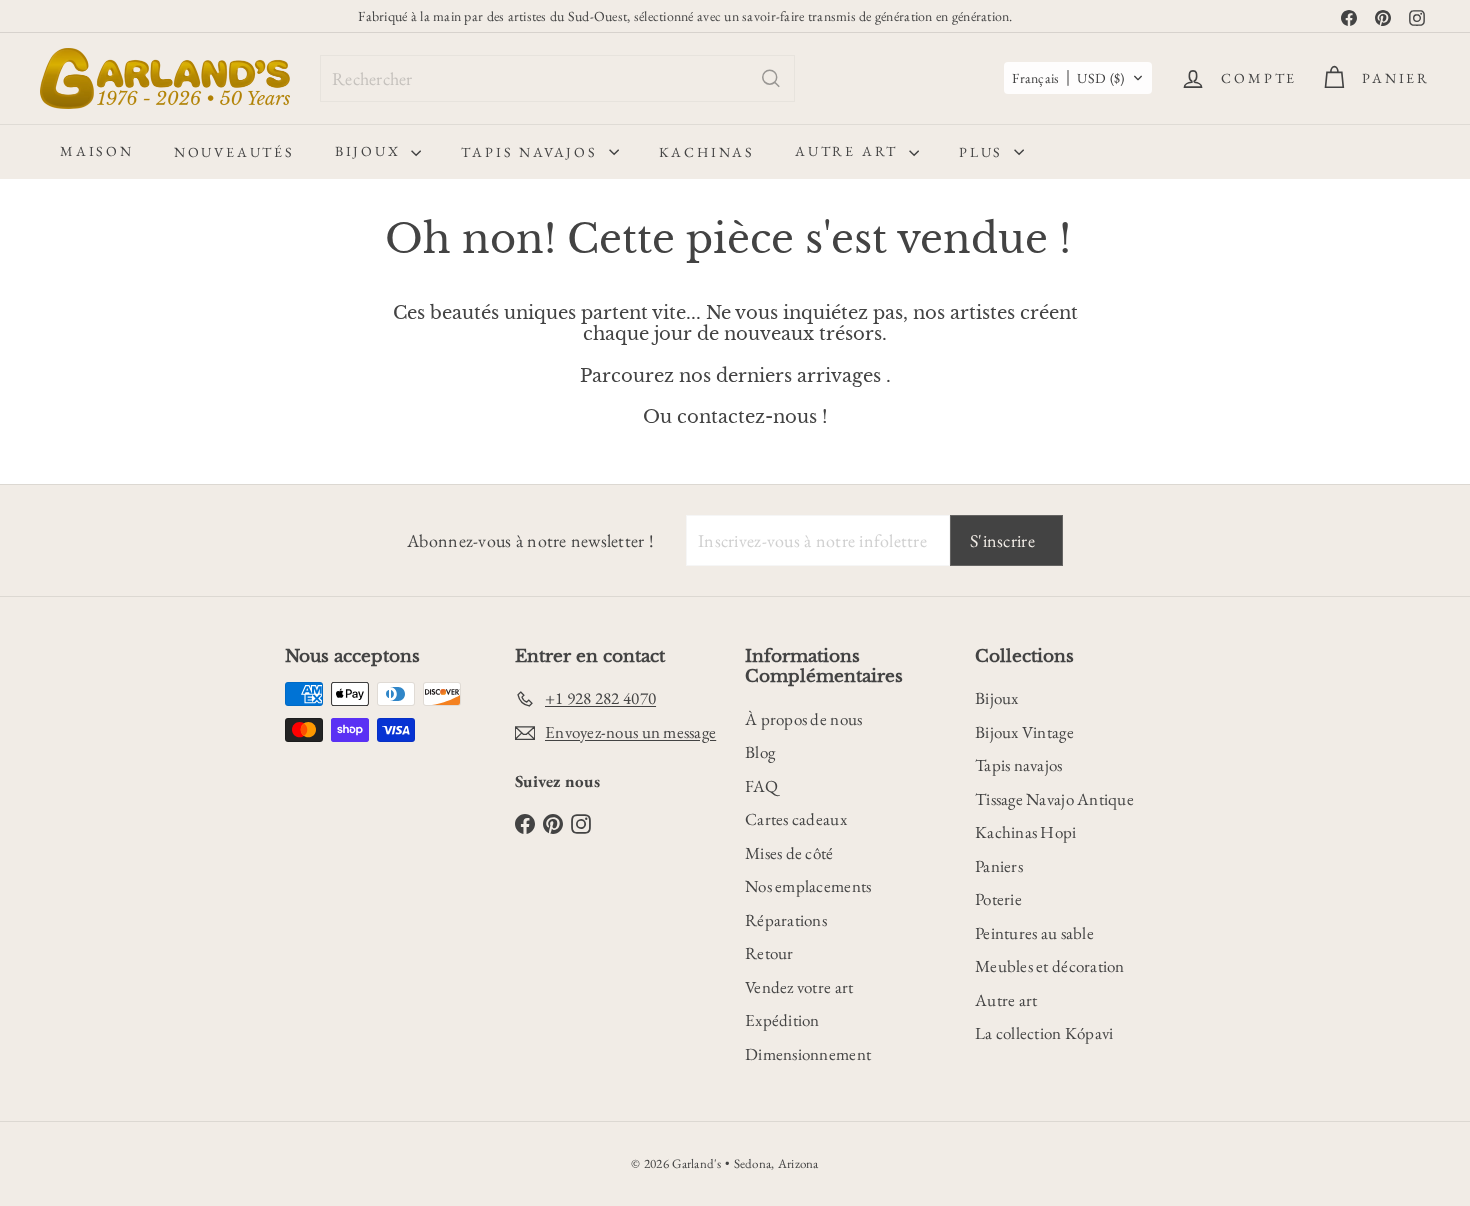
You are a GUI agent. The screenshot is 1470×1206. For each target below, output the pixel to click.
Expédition (782, 1020)
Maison (97, 151)
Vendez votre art (799, 987)
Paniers (999, 866)
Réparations (786, 920)
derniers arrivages (798, 376)
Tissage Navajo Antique (1054, 799)
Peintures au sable (1034, 933)
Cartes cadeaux (796, 819)
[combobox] (557, 78)
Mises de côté (789, 853)
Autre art (849, 151)
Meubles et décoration (1050, 966)
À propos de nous (803, 719)
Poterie (998, 899)
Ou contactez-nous (730, 417)
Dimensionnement (808, 1054)
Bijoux (371, 151)
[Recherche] (771, 78)
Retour (769, 953)
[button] (1078, 78)
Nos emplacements (808, 886)
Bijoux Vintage (1024, 732)
